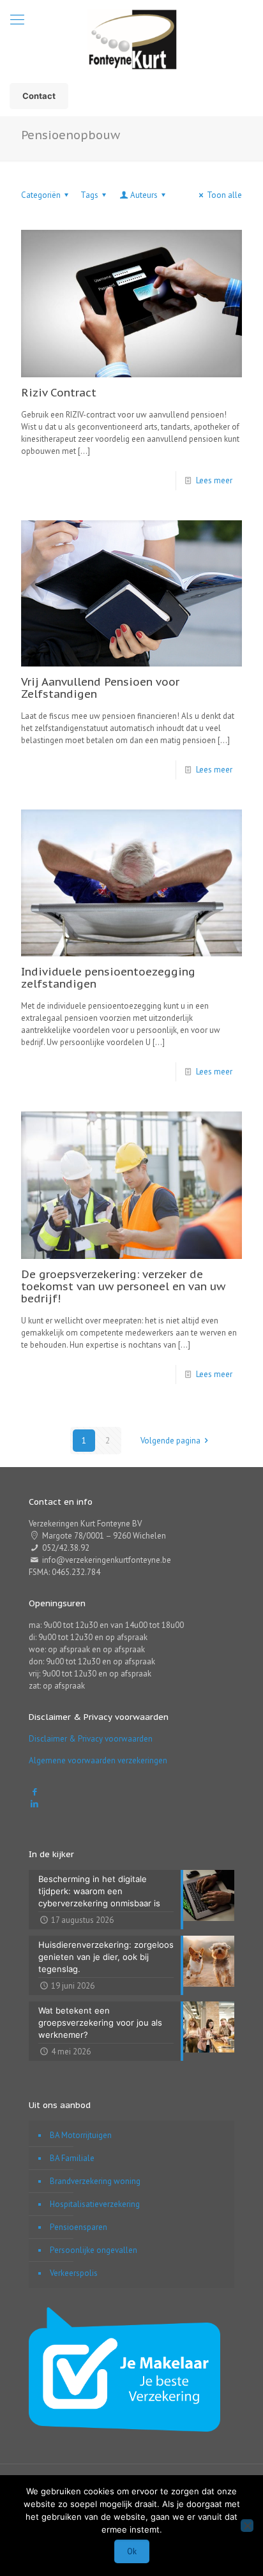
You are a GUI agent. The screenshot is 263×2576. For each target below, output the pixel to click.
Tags (89, 195)
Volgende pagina (170, 1441)
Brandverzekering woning (95, 2181)
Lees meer (214, 480)
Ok (132, 2551)
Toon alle (224, 195)
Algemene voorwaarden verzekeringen (98, 1760)
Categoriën (41, 195)
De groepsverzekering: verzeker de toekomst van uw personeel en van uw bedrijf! (123, 1286)
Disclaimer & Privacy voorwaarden (91, 1739)
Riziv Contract (59, 393)
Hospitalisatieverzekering (95, 2204)
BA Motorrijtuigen (81, 2135)
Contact (39, 96)
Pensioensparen (79, 2227)
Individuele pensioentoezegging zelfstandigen (108, 978)
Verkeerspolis (74, 2273)
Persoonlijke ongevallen (94, 2250)
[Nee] (247, 2526)
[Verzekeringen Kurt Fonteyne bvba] (131, 38)
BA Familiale (72, 2158)
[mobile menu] (17, 19)
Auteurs (144, 195)
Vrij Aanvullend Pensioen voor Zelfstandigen (100, 688)
